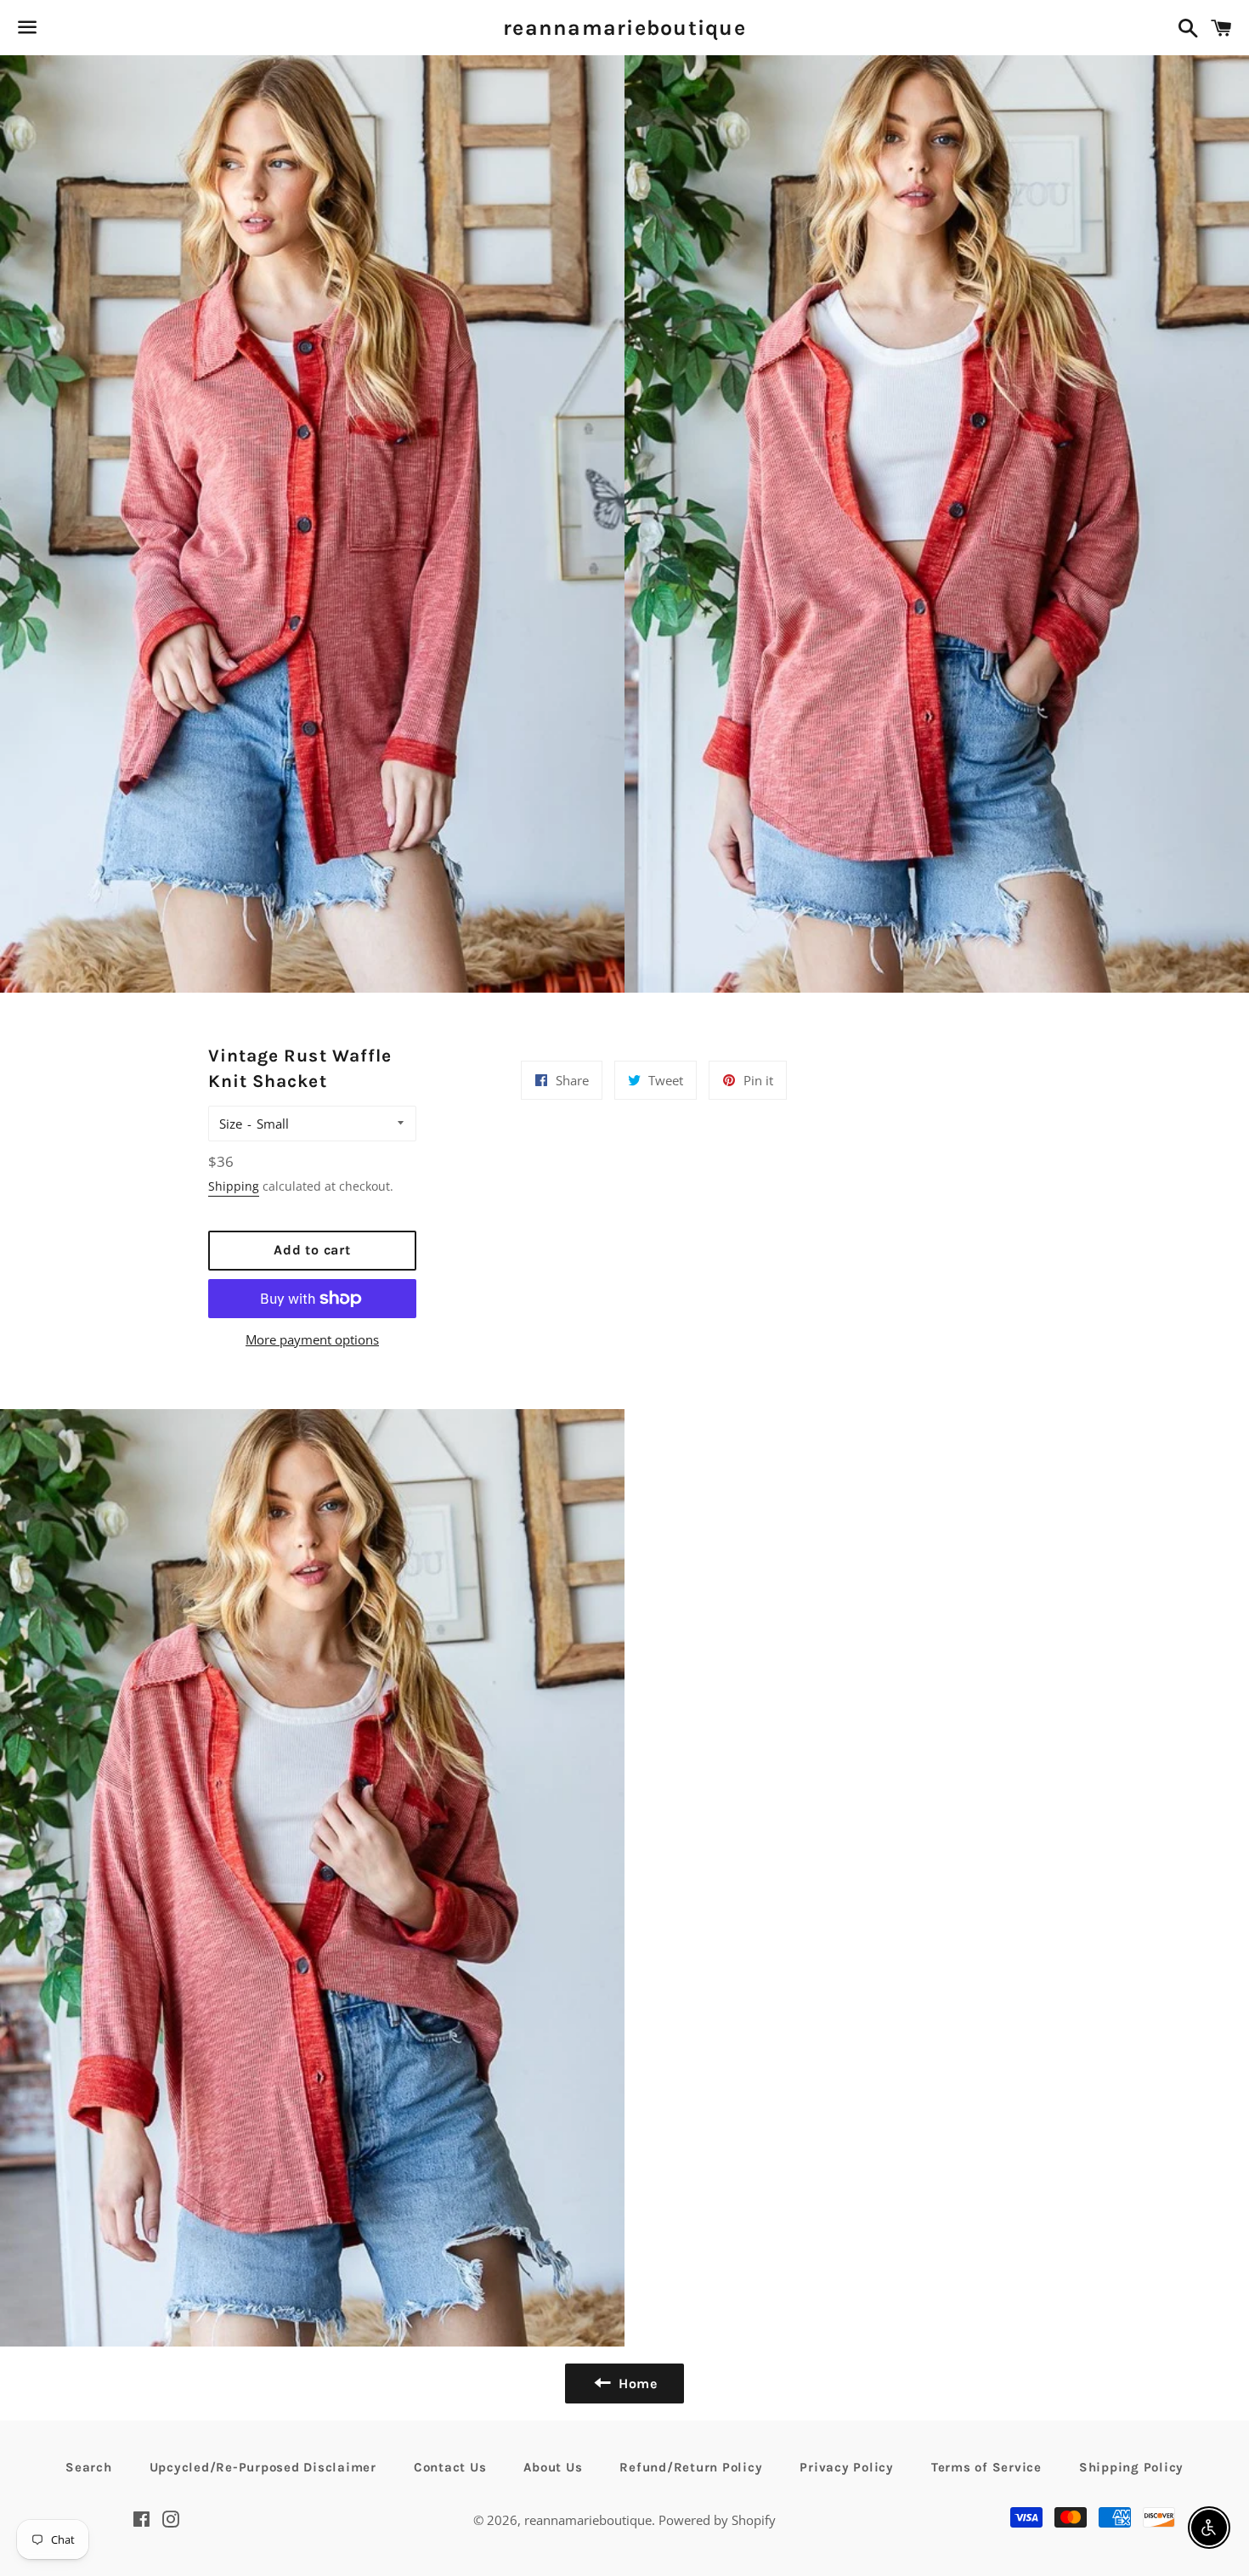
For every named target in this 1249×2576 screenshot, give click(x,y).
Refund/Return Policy (691, 2467)
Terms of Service (986, 2467)
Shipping (234, 1186)
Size (231, 1124)
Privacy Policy (847, 2467)
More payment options (312, 1339)
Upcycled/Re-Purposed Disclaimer (263, 2467)
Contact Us (450, 2467)
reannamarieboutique (624, 28)
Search (89, 2467)
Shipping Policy (1131, 2467)
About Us (553, 2467)
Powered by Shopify (717, 2520)
